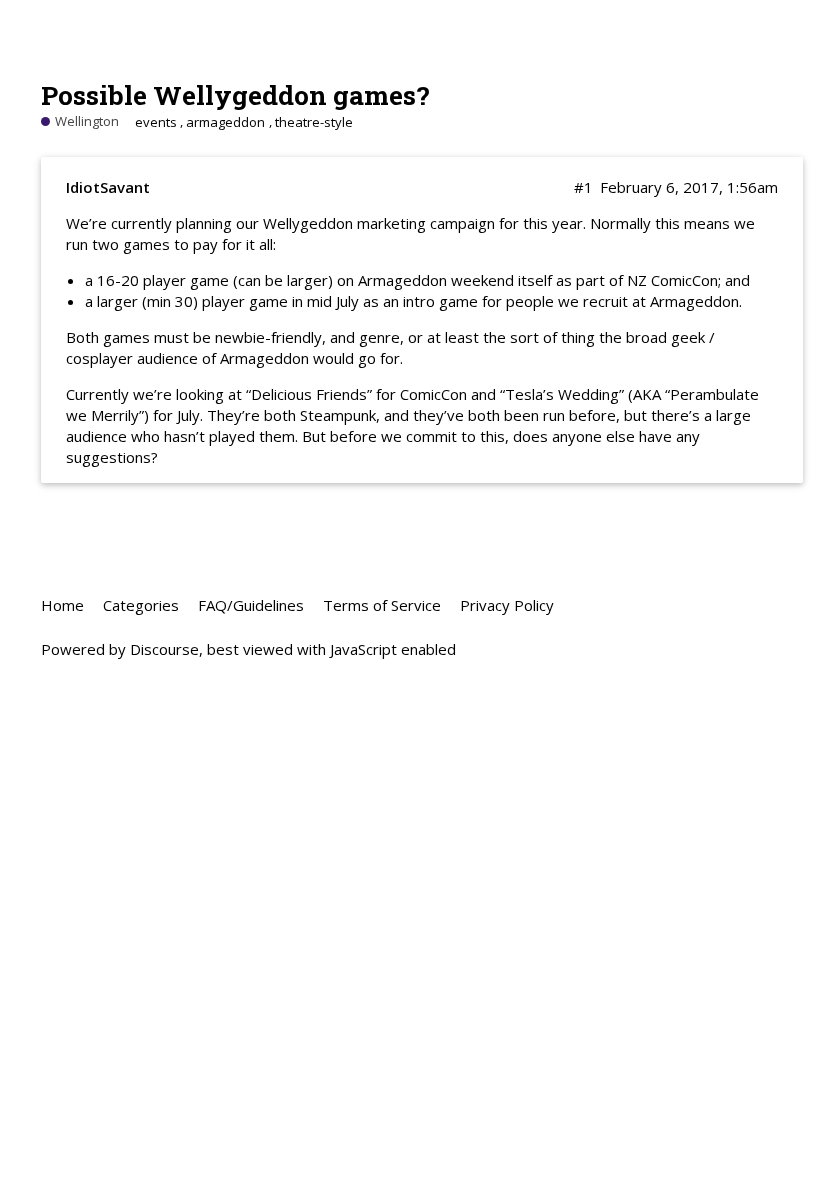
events (156, 122)
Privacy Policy (507, 605)
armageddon (225, 122)
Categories (141, 605)
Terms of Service (382, 605)
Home (62, 605)
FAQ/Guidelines (251, 605)
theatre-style (314, 122)
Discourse (164, 649)
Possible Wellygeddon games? (235, 94)
